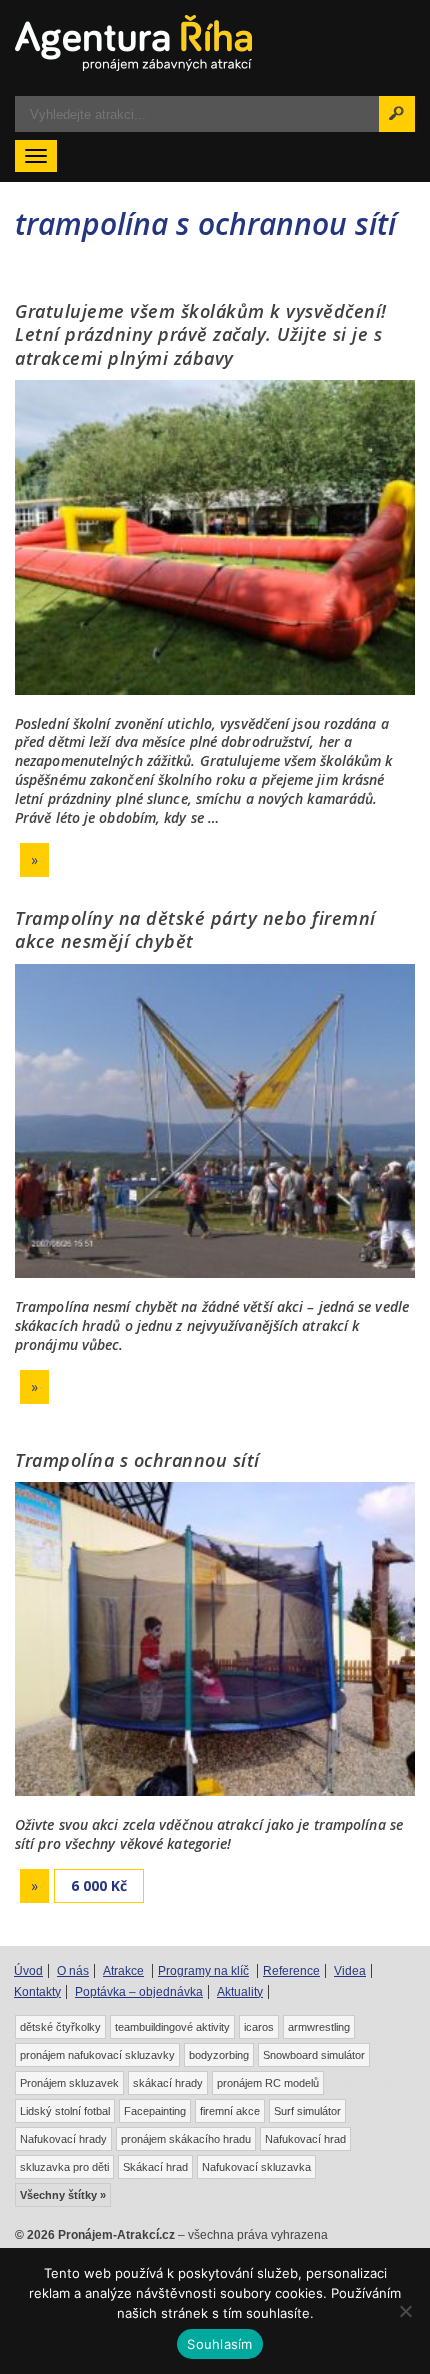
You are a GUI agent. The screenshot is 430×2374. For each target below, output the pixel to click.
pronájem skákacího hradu (186, 2139)
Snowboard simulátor (314, 2055)
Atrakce (123, 1971)
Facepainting (155, 2111)
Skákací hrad (155, 2167)
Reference (291, 1971)
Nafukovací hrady (63, 2139)
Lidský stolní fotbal (65, 2111)
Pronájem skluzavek (69, 2083)
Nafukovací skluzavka (256, 2167)
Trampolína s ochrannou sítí (137, 1460)
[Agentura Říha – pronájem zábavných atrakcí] (215, 43)
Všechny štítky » (63, 2195)
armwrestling (319, 2027)
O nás (73, 1971)
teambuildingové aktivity (172, 2027)
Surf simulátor (307, 2111)
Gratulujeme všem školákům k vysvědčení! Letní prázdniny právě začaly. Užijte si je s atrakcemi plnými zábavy (201, 334)
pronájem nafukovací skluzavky (97, 2055)
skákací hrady (168, 2083)
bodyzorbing (219, 2055)
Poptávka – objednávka (139, 1992)
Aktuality (240, 1992)
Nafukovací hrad (305, 2139)
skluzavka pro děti (64, 2167)
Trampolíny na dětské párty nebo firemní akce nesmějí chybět (195, 929)
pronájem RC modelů (268, 2083)
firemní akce (230, 2111)
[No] (405, 2311)
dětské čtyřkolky (60, 2027)
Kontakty (37, 1992)
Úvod (28, 1971)
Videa (350, 1971)
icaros (259, 2027)
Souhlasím (219, 2344)
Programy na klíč (203, 1971)
